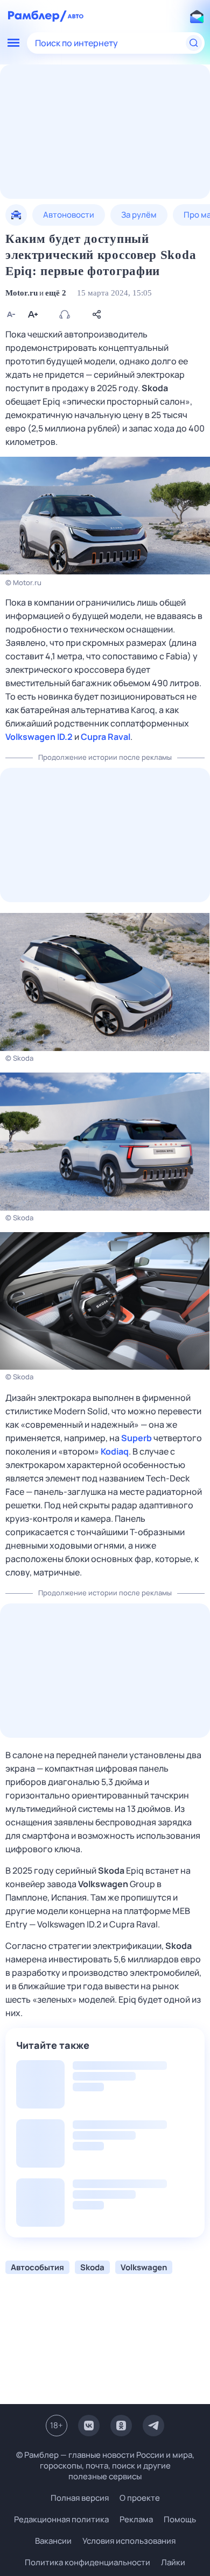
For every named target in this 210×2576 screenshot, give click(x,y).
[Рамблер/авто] (75, 16)
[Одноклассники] (121, 2426)
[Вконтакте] (89, 2426)
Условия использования (129, 2541)
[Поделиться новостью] (97, 314)
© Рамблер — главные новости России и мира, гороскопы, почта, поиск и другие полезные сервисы (105, 2466)
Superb (136, 1438)
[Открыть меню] (13, 43)
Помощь (180, 2519)
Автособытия (37, 2267)
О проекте (140, 2498)
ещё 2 (56, 293)
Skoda (155, 388)
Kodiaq (115, 1451)
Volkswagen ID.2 (39, 737)
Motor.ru (22, 293)
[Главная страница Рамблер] (37, 16)
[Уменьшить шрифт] (11, 314)
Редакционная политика (61, 2519)
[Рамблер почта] (197, 16)
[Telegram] (153, 2426)
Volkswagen (103, 1884)
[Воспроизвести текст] (65, 314)
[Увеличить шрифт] (32, 314)
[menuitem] (16, 215)
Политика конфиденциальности (87, 2562)
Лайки (173, 2562)
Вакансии (53, 2541)
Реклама (136, 2519)
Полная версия (80, 2498)
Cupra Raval (106, 737)
